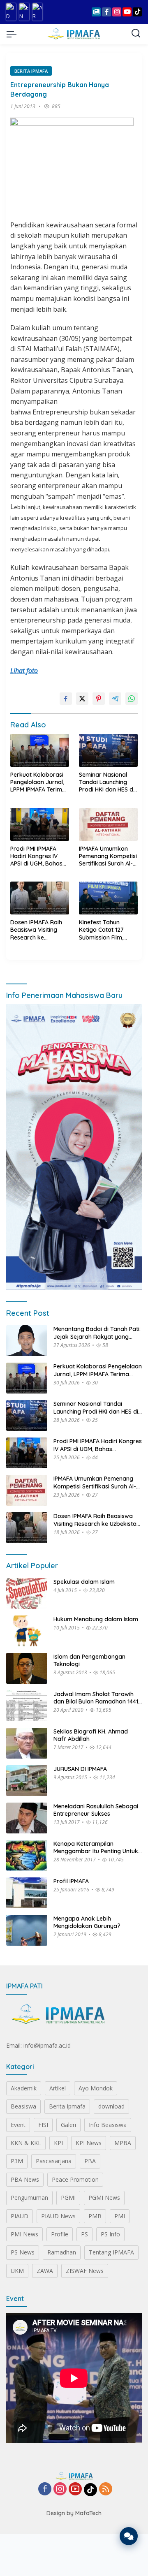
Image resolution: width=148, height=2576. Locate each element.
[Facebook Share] (66, 699)
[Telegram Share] (115, 699)
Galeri (68, 2125)
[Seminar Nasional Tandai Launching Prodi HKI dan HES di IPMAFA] (108, 750)
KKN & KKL (26, 2143)
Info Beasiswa (108, 2125)
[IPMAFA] (74, 34)
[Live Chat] (129, 2536)
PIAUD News (58, 2216)
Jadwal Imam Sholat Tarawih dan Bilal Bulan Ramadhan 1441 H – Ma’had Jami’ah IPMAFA (96, 1698)
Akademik (24, 2088)
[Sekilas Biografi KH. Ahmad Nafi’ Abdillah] (27, 1743)
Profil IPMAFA (71, 1881)
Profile (60, 2234)
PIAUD (20, 2216)
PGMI (68, 2198)
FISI (43, 2125)
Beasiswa (23, 2106)
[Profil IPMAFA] (27, 1893)
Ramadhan (62, 2252)
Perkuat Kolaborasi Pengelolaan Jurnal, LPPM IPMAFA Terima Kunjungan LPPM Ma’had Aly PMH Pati (38, 782)
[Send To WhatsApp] (132, 699)
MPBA (123, 2143)
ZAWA (45, 2271)
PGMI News (104, 2198)
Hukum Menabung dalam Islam (96, 1619)
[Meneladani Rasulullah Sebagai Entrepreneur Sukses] (27, 1818)
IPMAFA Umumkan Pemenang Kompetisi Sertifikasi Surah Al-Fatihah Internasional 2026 (108, 856)
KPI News (89, 2143)
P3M (17, 2161)
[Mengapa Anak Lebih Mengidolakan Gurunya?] (27, 1930)
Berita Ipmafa (31, 71)
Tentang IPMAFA (111, 2252)
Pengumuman (29, 2198)
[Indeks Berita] (96, 12)
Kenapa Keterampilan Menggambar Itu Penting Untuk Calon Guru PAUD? (96, 1847)
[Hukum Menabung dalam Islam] (27, 1631)
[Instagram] (60, 2489)
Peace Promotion (75, 2179)
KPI (58, 2143)
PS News (23, 2252)
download (111, 2106)
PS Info (110, 2234)
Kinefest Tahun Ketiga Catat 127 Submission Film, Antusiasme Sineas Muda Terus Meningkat (104, 930)
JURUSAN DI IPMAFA (80, 1769)
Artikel (58, 2088)
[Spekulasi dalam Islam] (27, 1594)
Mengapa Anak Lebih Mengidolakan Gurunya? (87, 1922)
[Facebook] (45, 2489)
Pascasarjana (54, 2161)
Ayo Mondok (96, 2088)
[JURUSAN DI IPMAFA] (27, 1781)
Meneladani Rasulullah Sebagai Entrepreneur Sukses (96, 1810)
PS (84, 2234)
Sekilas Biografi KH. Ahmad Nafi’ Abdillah (91, 1735)
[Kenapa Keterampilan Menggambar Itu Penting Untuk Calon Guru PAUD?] (27, 1855)
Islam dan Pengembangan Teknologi (89, 1660)
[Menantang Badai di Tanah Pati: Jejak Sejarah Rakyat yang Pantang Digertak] (27, 1341)
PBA (90, 2161)
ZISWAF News (85, 2271)
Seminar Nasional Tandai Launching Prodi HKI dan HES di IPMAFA (107, 782)
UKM (17, 2271)
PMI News (24, 2234)
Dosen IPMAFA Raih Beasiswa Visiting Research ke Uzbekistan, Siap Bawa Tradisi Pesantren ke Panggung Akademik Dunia (39, 930)
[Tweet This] (82, 699)
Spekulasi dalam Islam (84, 1582)
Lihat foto (24, 671)
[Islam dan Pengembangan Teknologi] (27, 1668)
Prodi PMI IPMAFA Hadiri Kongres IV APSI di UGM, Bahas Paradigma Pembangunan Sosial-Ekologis (36, 856)
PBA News (25, 2179)
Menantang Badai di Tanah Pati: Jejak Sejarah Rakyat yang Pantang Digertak (97, 1333)
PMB (95, 2216)
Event (18, 2125)
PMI (120, 2216)
